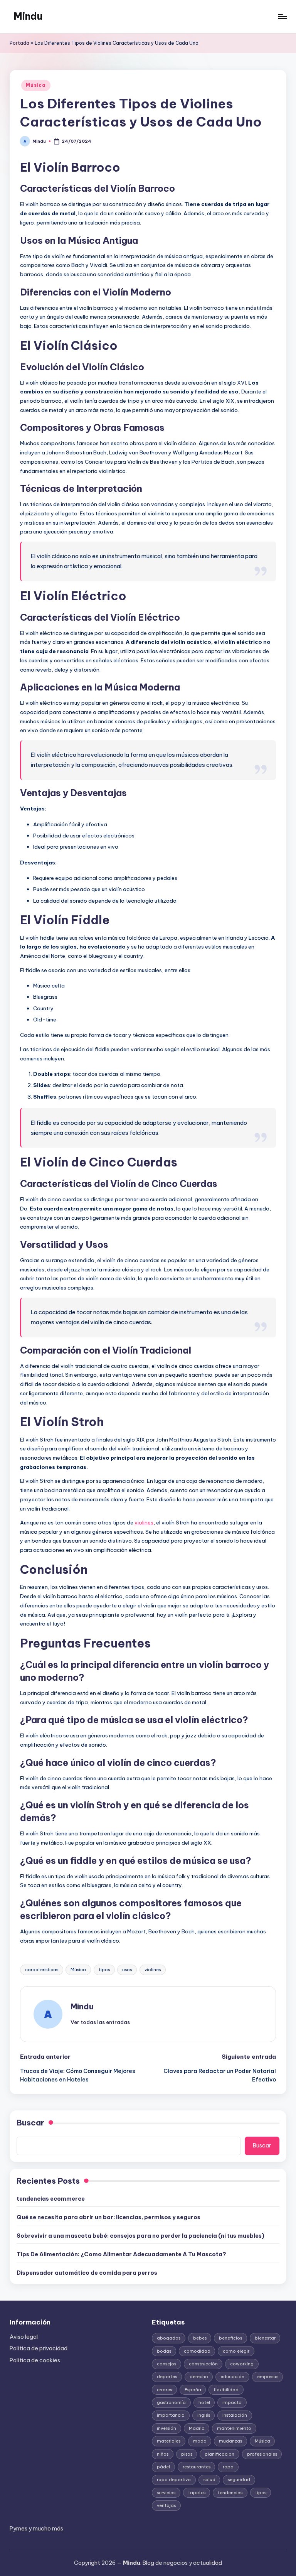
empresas (268, 2377)
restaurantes (197, 2467)
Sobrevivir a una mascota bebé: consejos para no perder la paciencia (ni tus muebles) (140, 2236)
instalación (235, 2415)
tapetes (197, 2493)
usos (127, 1970)
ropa (228, 2467)
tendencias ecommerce (51, 2199)
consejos (166, 2364)
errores (164, 2390)
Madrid (197, 2428)
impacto (232, 2402)
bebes (200, 2338)
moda (200, 2441)
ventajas (166, 2505)
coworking (242, 2364)
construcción (203, 2364)
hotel (204, 2402)
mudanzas (230, 2441)
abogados (169, 2338)
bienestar (265, 2338)
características (42, 1970)
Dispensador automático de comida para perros (87, 2273)
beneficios (230, 2338)
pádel (163, 2467)
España (193, 2390)
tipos (104, 1970)
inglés (204, 2415)
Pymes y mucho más (36, 2529)
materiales (169, 2441)
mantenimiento (234, 2428)
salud (209, 2480)
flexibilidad (226, 2390)
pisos (187, 2454)
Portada (19, 43)
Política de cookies (35, 2360)
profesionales (262, 2454)
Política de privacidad (39, 2348)
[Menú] (282, 17)
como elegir (236, 2351)
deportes (167, 2377)
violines (144, 1523)
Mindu (28, 16)
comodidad (197, 2351)
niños (163, 2454)
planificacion (219, 2454)
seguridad (239, 2480)
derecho (199, 2377)
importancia (171, 2415)
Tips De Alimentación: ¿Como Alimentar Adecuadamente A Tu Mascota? (121, 2254)
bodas (164, 2351)
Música (36, 85)
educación (232, 2377)
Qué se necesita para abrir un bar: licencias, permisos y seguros (108, 2217)
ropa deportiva (174, 2480)
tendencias (230, 2493)
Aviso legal (24, 2337)
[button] (100, 2022)
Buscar (30, 2123)
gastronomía (171, 2402)
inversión (166, 2428)
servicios (166, 2493)
